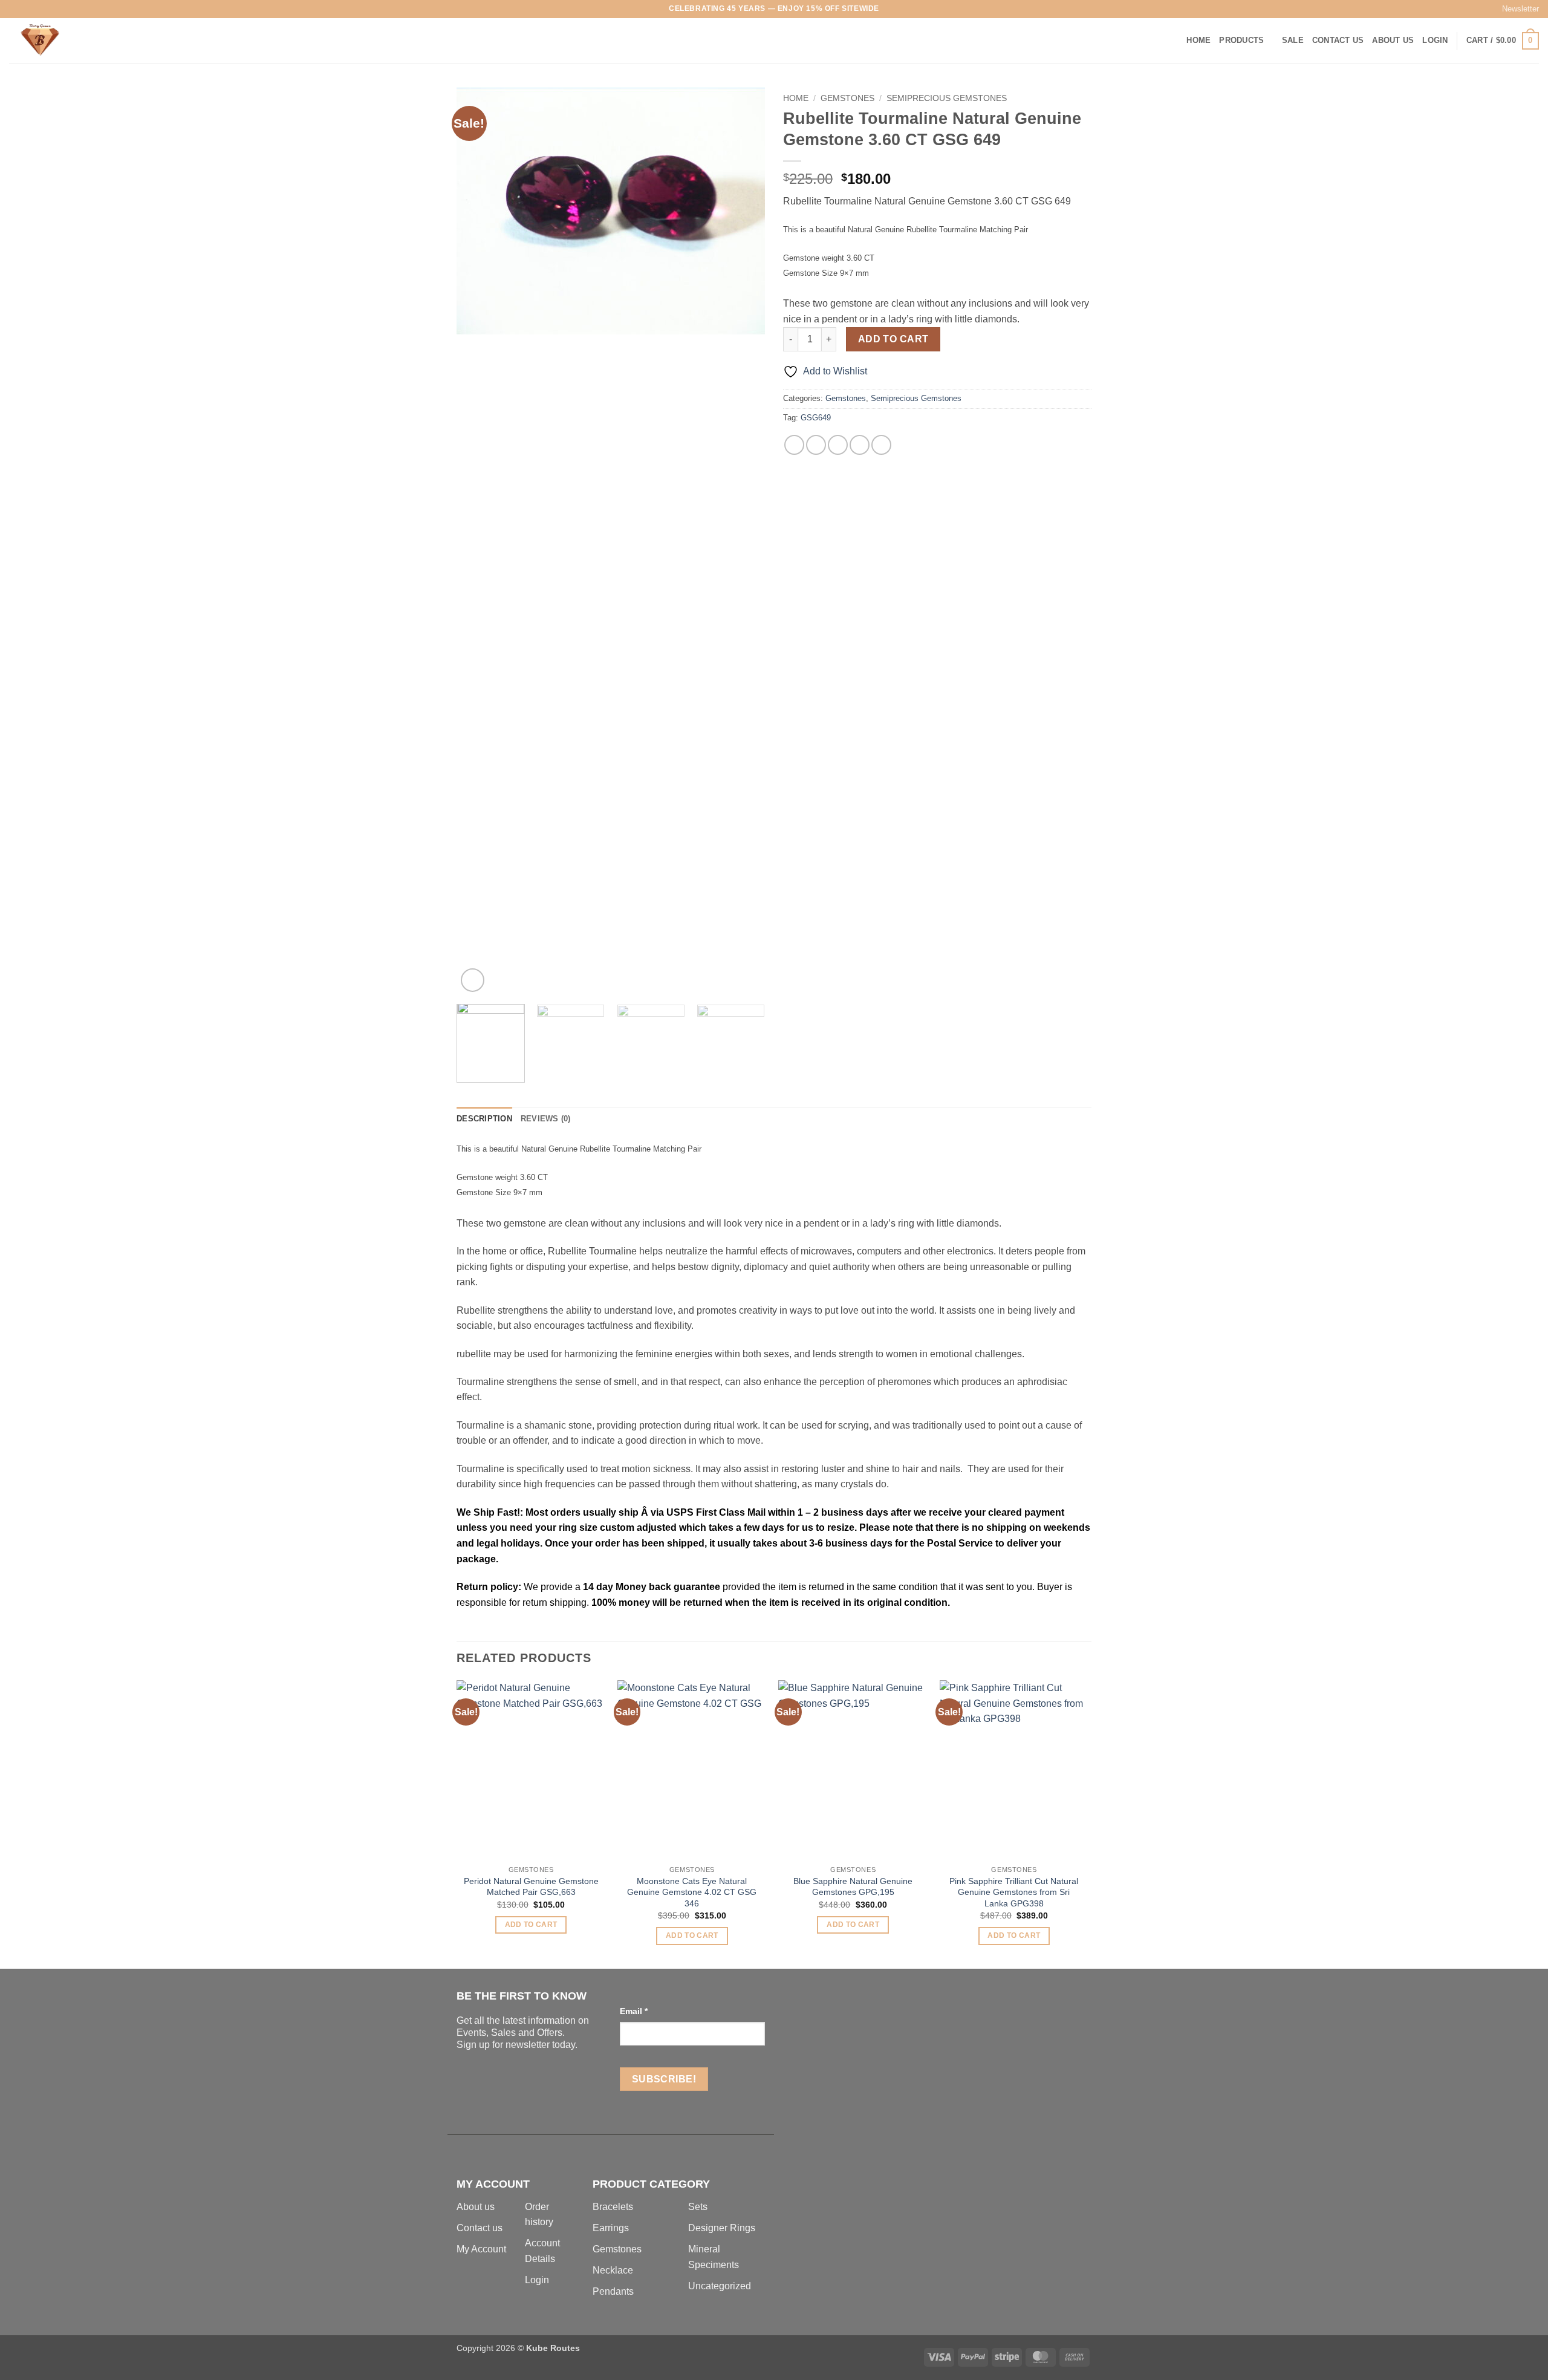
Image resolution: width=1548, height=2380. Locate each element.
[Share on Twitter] (816, 445)
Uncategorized (720, 2286)
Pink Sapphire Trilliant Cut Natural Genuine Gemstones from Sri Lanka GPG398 (1014, 1892)
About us (476, 2207)
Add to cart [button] (531, 1925)
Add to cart (893, 339)
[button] (1515, 9)
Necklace (613, 2270)
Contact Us (1338, 40)
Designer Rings (722, 2228)
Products (1241, 40)
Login (537, 2280)
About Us (1393, 40)
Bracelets (613, 2207)
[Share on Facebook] (794, 445)
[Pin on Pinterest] (860, 445)
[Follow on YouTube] (85, 9)
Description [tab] (484, 1119)
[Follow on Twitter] (38, 9)
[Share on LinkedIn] (881, 445)
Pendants (613, 2291)
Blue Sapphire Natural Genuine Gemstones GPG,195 (853, 1887)
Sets (698, 2207)
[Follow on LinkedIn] (73, 9)
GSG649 (816, 418)
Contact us (480, 2228)
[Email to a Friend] (838, 445)
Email (634, 2011)
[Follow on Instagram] (27, 9)
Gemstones (847, 98)
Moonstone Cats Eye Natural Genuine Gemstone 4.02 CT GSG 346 (692, 1892)
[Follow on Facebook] (15, 9)
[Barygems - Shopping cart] (70, 41)
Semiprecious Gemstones (947, 98)
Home (1198, 40)
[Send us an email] (50, 9)
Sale (1293, 40)
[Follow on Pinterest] (61, 9)
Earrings (611, 2228)
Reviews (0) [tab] (546, 1119)
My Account (481, 2249)
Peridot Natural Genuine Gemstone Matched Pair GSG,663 (531, 1887)
